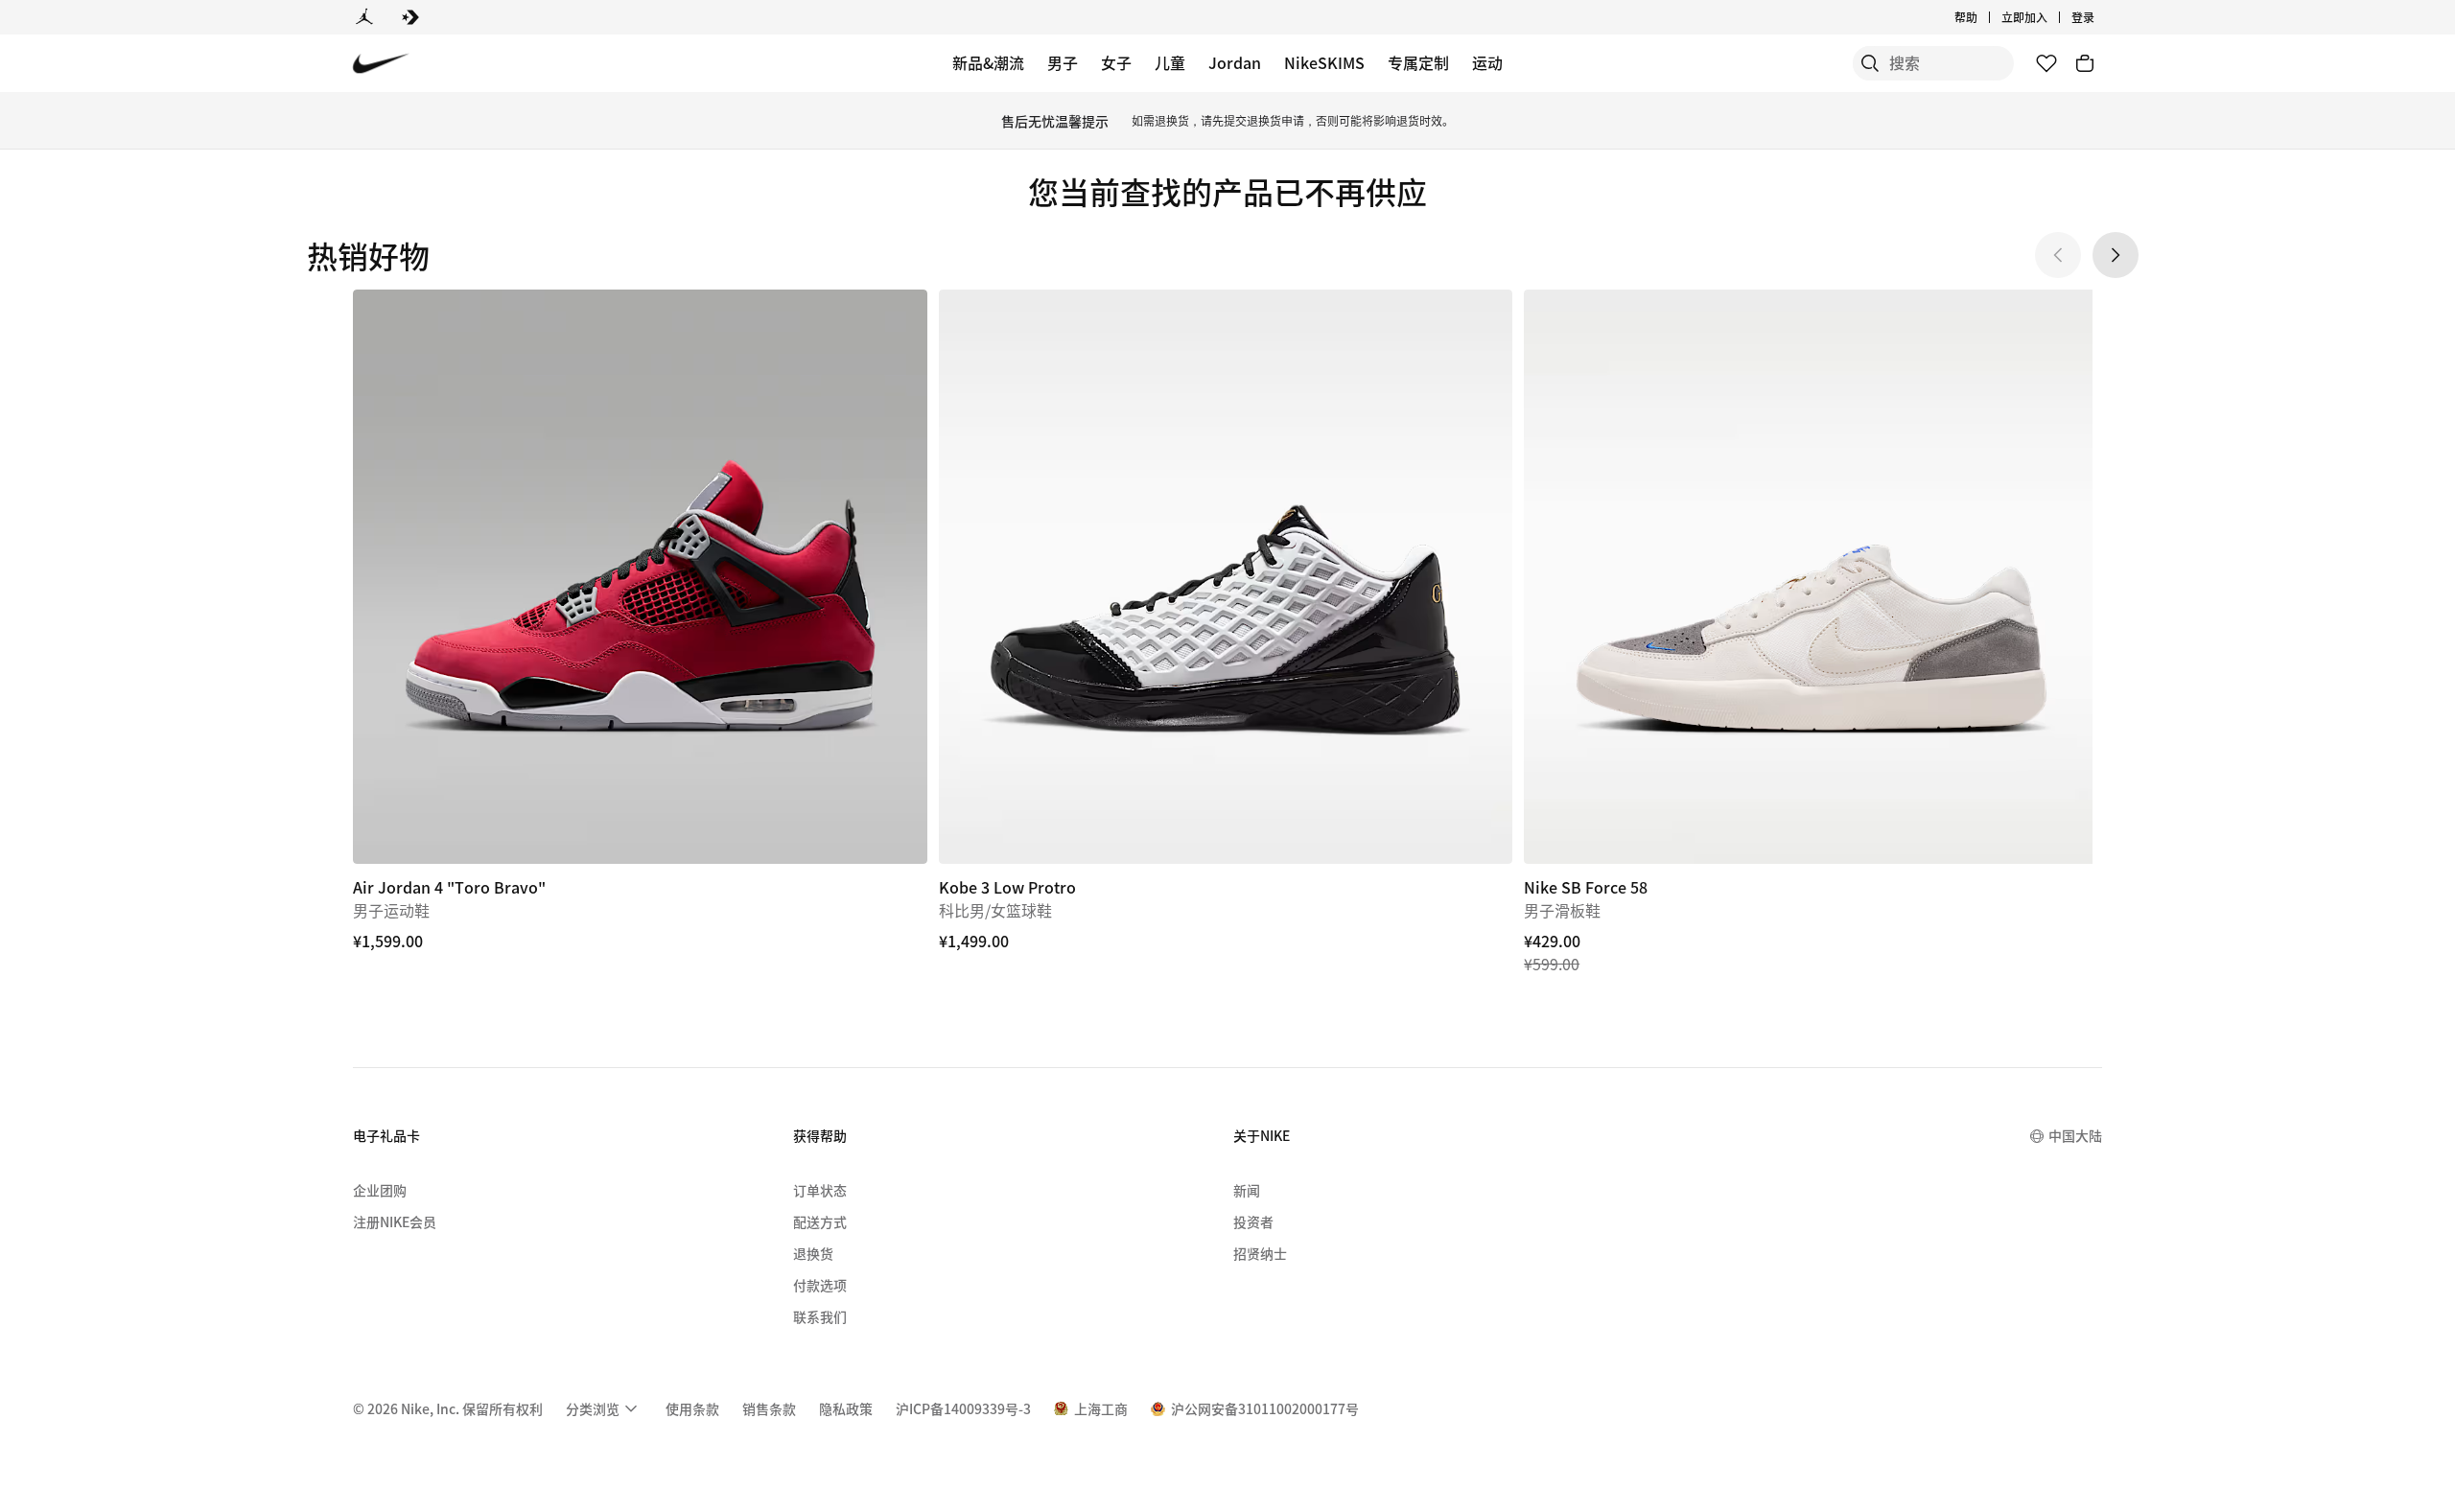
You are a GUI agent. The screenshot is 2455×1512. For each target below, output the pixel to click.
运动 (1487, 62)
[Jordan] (364, 17)
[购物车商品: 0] (2085, 63)
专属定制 (1418, 62)
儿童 (1170, 62)
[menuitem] (1983, 17)
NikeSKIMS (1324, 62)
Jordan (1235, 62)
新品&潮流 (988, 62)
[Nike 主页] (381, 64)
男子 (1063, 62)
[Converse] (410, 17)
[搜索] (1870, 63)
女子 (1116, 62)
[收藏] (2046, 63)
